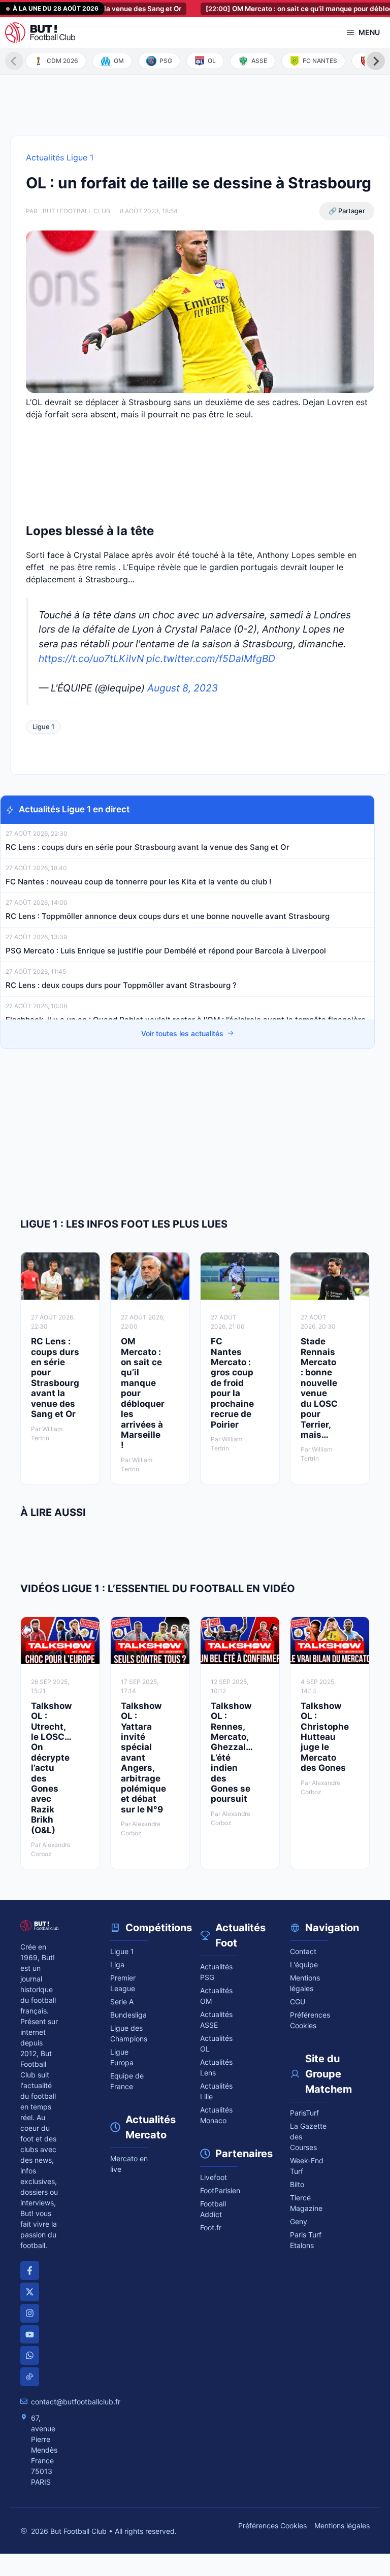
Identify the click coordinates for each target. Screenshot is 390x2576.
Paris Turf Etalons (306, 2240)
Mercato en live (129, 2164)
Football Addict (213, 2209)
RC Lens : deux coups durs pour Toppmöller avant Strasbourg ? (121, 985)
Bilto (297, 2184)
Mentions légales (305, 1983)
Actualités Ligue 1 (60, 157)
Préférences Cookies (272, 2525)
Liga (117, 1964)
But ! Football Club (76, 211)
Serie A (122, 2002)
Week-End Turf (307, 2166)
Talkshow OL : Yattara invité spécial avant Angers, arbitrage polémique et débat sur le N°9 (143, 1758)
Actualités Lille (216, 2091)
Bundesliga (128, 2015)
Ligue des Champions (129, 2033)
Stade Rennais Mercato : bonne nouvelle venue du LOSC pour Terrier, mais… (319, 1388)
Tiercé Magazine (306, 2203)
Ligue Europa (122, 2057)
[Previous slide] (14, 61)
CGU (298, 2002)
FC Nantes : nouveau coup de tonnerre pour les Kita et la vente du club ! (138, 882)
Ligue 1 (43, 726)
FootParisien (219, 2190)
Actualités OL (216, 2043)
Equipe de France (127, 2081)
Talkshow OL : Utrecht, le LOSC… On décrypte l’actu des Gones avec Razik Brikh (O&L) (51, 1768)
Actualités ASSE (216, 2020)
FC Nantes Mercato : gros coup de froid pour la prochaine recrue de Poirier (232, 1383)
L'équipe (304, 1964)
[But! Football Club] (40, 32)
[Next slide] (376, 61)
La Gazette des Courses (308, 2137)
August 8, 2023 (183, 688)
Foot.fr (211, 2227)
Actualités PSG (216, 1972)
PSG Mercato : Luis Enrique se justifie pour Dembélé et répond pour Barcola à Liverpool (166, 951)
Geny (299, 2221)
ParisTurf (304, 2113)
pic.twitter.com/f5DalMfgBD (211, 658)
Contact (303, 1951)
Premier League (123, 1983)
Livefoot (214, 2177)
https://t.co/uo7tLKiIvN (91, 658)
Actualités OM (216, 1996)
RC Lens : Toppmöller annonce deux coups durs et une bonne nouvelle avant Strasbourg (168, 916)
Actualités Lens (216, 2067)
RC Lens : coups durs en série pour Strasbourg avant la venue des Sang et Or (148, 847)
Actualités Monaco (216, 2115)
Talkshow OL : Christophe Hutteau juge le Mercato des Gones (325, 1737)
